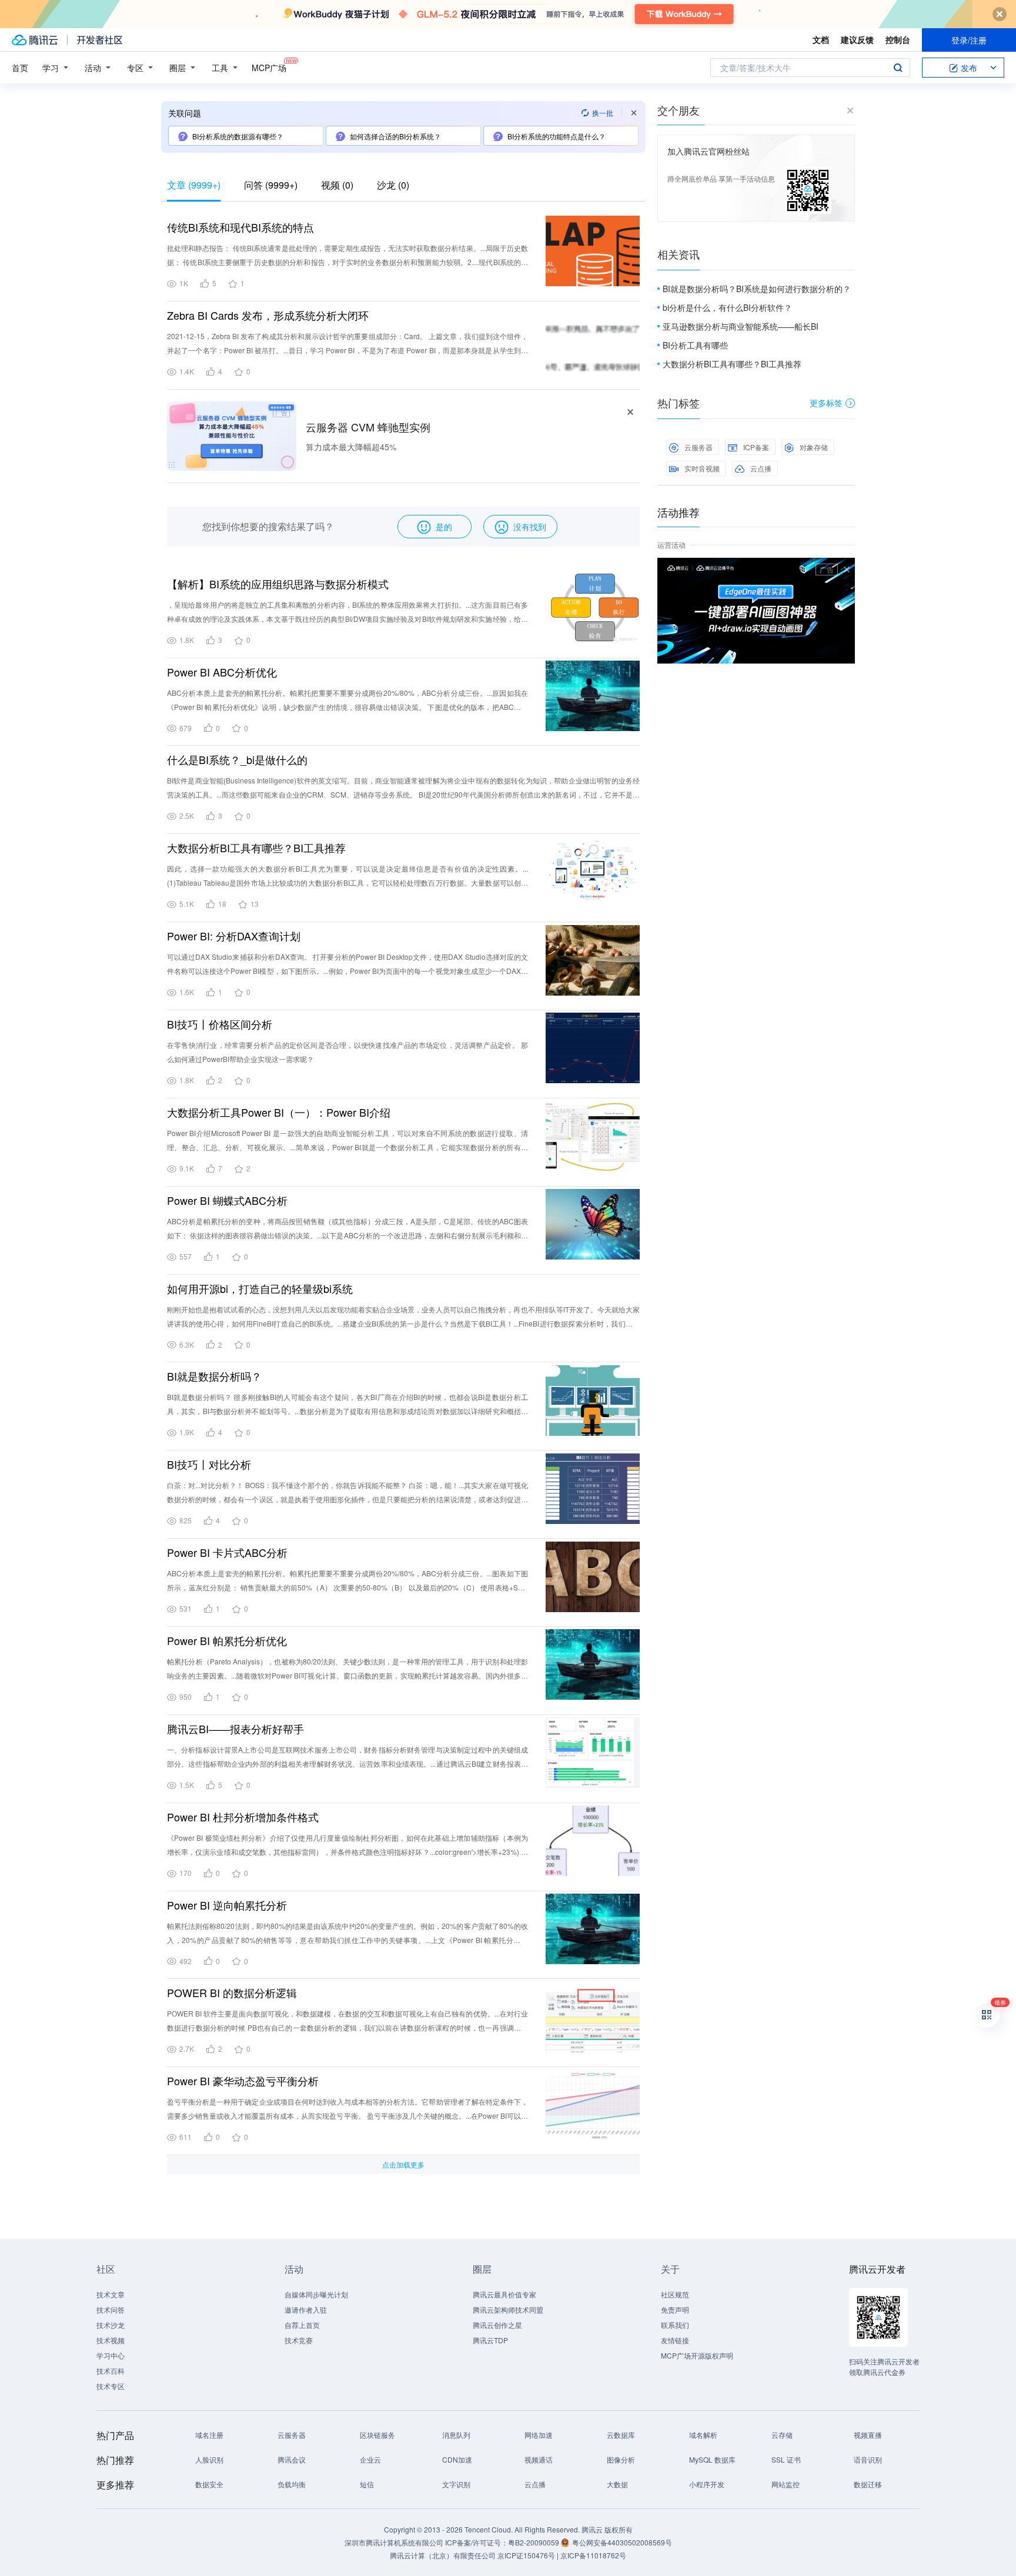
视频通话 (539, 2459)
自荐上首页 (302, 2325)
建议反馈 (857, 39)
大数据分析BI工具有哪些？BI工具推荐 (256, 847)
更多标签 (826, 403)
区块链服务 (377, 2435)
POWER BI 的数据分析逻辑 (232, 1992)
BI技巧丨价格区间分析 (220, 1024)
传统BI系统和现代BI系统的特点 (240, 227)
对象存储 (814, 447)
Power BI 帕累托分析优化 (227, 1640)
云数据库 (621, 2435)
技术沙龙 (111, 2325)
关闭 (847, 570)
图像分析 (621, 2459)
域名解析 (703, 2435)
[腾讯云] (35, 40)
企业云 (370, 2459)
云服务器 (698, 447)
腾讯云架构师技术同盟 (508, 2309)
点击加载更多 (403, 2164)
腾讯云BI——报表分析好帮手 (235, 1729)
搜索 (898, 68)
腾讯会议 (292, 2459)
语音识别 (868, 2459)
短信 (367, 2484)
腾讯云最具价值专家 (504, 2294)
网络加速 (539, 2435)
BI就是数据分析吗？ (214, 1376)
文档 (821, 39)
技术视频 (111, 2340)
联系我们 (675, 2325)
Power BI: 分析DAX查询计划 (234, 936)
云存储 (782, 2435)
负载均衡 (292, 2484)
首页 (20, 68)
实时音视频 (702, 468)
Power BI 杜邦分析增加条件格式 (243, 1817)
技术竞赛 (299, 2340)
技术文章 (111, 2294)
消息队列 (456, 2435)
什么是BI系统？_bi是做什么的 (237, 759)
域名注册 (209, 2435)
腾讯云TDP (490, 2340)
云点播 (761, 468)
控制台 (898, 39)
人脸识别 (209, 2459)
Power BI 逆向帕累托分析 (227, 1905)
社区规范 (675, 2294)
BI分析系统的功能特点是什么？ (557, 136)
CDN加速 (457, 2459)
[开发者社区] (100, 40)
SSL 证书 (786, 2459)
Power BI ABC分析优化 (222, 672)
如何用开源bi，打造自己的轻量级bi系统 (260, 1288)
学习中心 (111, 2355)
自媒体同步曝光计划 (316, 2294)
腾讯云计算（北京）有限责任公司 (443, 2555)
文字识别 (456, 2484)
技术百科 (111, 2371)
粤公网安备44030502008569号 (622, 2542)
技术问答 (111, 2309)
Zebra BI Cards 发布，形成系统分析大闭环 (268, 315)
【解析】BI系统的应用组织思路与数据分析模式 (278, 584)
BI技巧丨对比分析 (209, 1464)
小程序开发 (707, 2484)
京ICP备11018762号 (593, 2555)
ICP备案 (756, 447)
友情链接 (675, 2340)
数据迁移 (868, 2484)
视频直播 (868, 2435)
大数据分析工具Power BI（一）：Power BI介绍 (279, 1112)
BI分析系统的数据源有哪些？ (238, 136)
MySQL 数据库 (712, 2459)
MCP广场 (269, 68)
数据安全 (209, 2484)
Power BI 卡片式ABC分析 (227, 1552)
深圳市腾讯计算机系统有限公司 (394, 2542)
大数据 (617, 2484)
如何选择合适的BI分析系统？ (395, 136)
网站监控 (786, 2484)
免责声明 (675, 2309)
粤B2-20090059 (534, 2542)
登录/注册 (969, 40)
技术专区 (111, 2386)
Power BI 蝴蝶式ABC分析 (227, 1200)
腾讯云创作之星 (497, 2325)
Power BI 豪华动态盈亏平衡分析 (243, 2081)
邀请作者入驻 (306, 2309)
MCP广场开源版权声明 (697, 2355)
